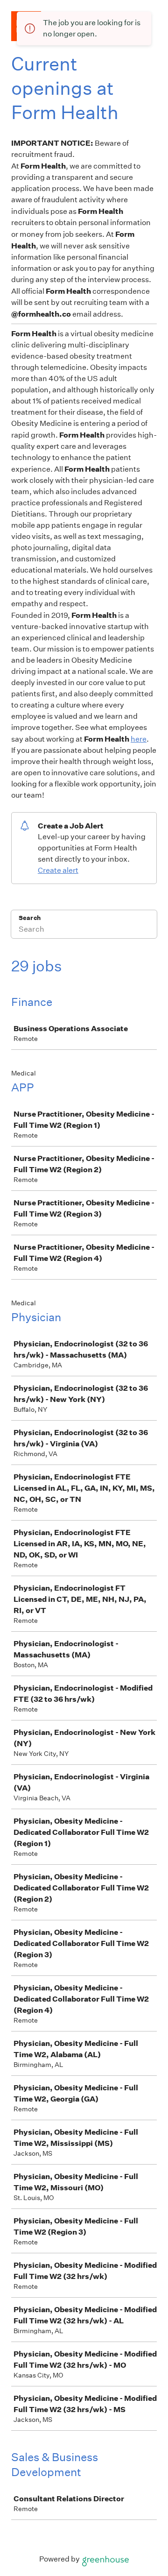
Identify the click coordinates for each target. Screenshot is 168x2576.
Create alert (58, 870)
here (139, 739)
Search (30, 918)
